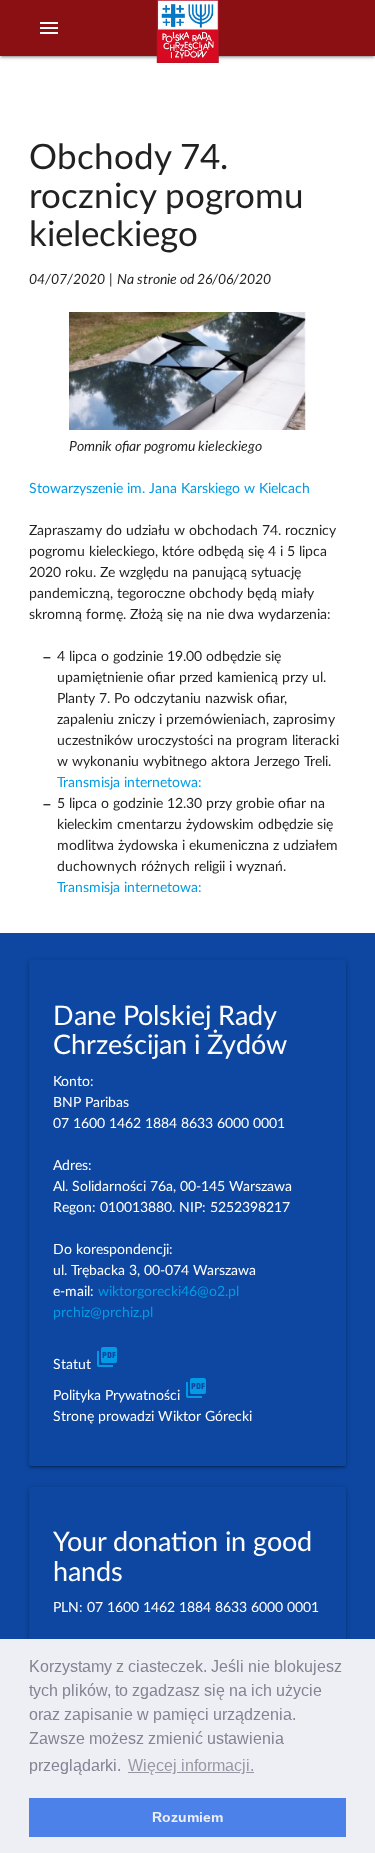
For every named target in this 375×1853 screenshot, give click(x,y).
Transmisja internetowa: (129, 783)
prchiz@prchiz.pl (103, 1313)
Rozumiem (187, 1817)
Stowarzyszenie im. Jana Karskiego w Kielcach (169, 489)
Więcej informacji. (191, 1765)
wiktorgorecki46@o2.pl (168, 1292)
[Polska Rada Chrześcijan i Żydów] (187, 41)
